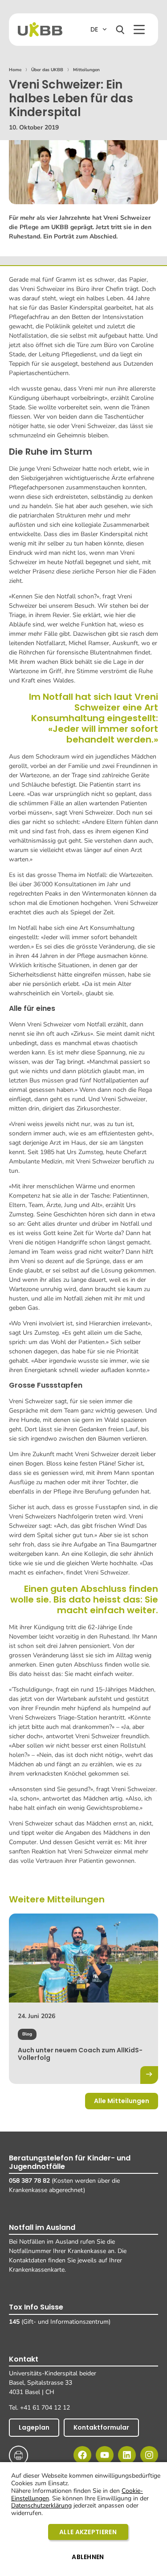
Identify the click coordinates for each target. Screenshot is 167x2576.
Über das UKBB (47, 70)
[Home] (40, 30)
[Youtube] (105, 2455)
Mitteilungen (86, 70)
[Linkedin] (127, 2455)
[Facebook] (82, 2455)
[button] (139, 30)
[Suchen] (120, 30)
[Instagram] (149, 2455)
